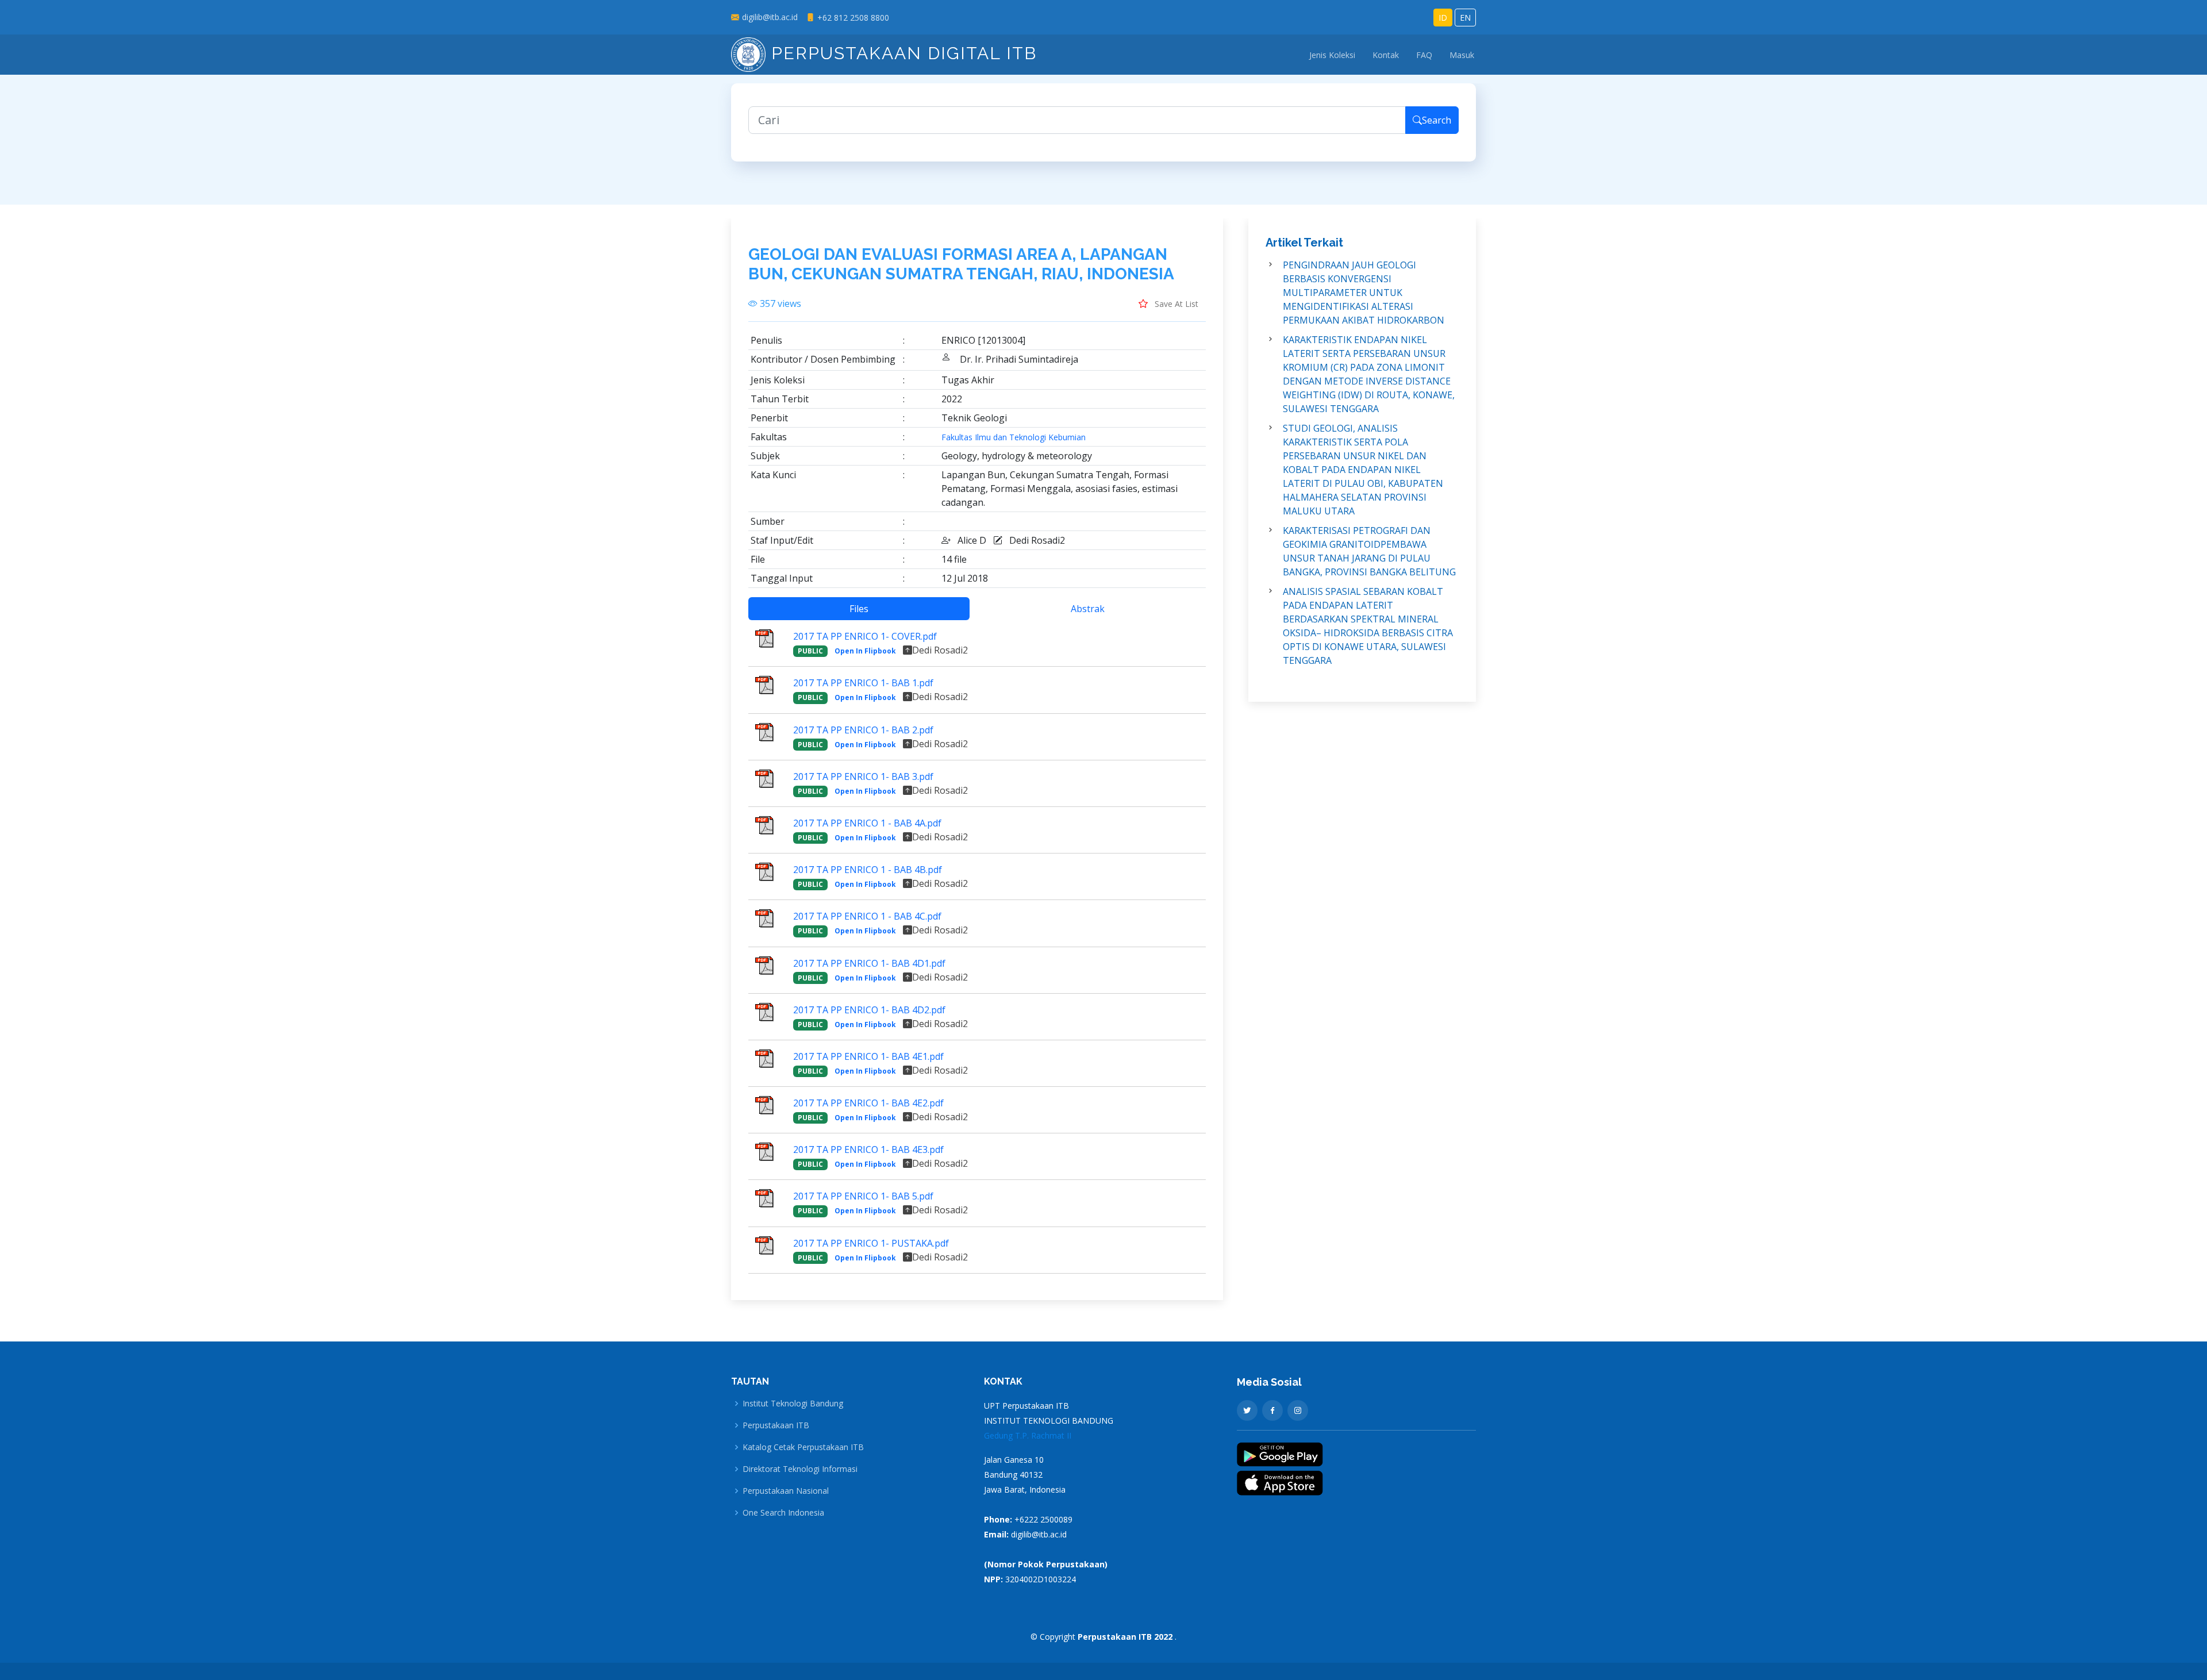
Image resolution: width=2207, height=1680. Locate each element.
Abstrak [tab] (1088, 609)
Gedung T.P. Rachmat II (1028, 1435)
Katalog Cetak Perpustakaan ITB (803, 1447)
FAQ (1424, 55)
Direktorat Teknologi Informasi (800, 1469)
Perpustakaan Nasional (786, 1491)
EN (1465, 18)
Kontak (1386, 55)
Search (1437, 120)
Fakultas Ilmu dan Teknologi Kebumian (1014, 437)
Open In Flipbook (865, 651)
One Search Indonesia (783, 1513)
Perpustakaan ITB (776, 1425)
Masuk (1462, 55)
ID (1443, 18)
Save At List (1175, 304)
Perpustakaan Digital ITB (901, 53)
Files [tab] (859, 609)
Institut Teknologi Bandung (793, 1404)
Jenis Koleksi (1332, 55)
